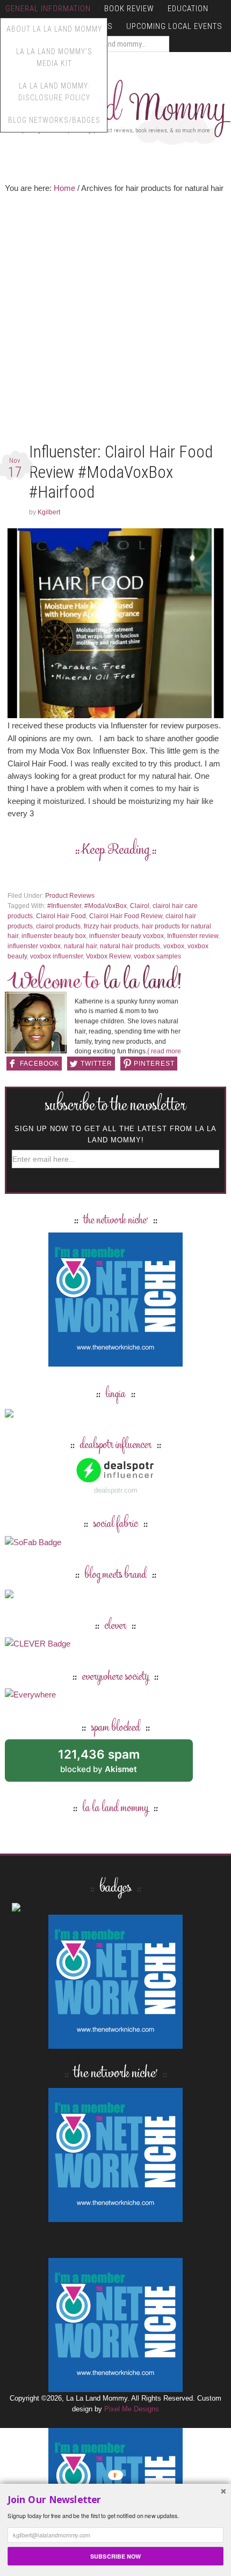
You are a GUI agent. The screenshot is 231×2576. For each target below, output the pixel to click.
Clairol (140, 906)
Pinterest (154, 1064)
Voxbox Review (108, 956)
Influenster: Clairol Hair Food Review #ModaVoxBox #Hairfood (121, 472)
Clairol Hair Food (61, 916)
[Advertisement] (115, 321)
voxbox (174, 946)
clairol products (58, 926)
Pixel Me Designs (132, 2409)
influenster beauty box (54, 936)
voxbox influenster (56, 956)
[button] (115, 2500)
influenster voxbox (34, 946)
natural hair (80, 946)
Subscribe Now (115, 2556)
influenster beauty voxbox (127, 936)
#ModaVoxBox (106, 906)
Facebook (39, 1064)
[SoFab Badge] (33, 1542)
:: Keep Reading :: (116, 850)
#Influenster (64, 906)
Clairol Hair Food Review (126, 916)
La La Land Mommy (115, 108)
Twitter (96, 1064)
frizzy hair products (111, 926)
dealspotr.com (116, 1490)
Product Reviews (70, 896)
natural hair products (130, 946)
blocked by (111, 1764)
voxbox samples (157, 956)
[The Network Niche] (115, 1361)
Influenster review (193, 936)
